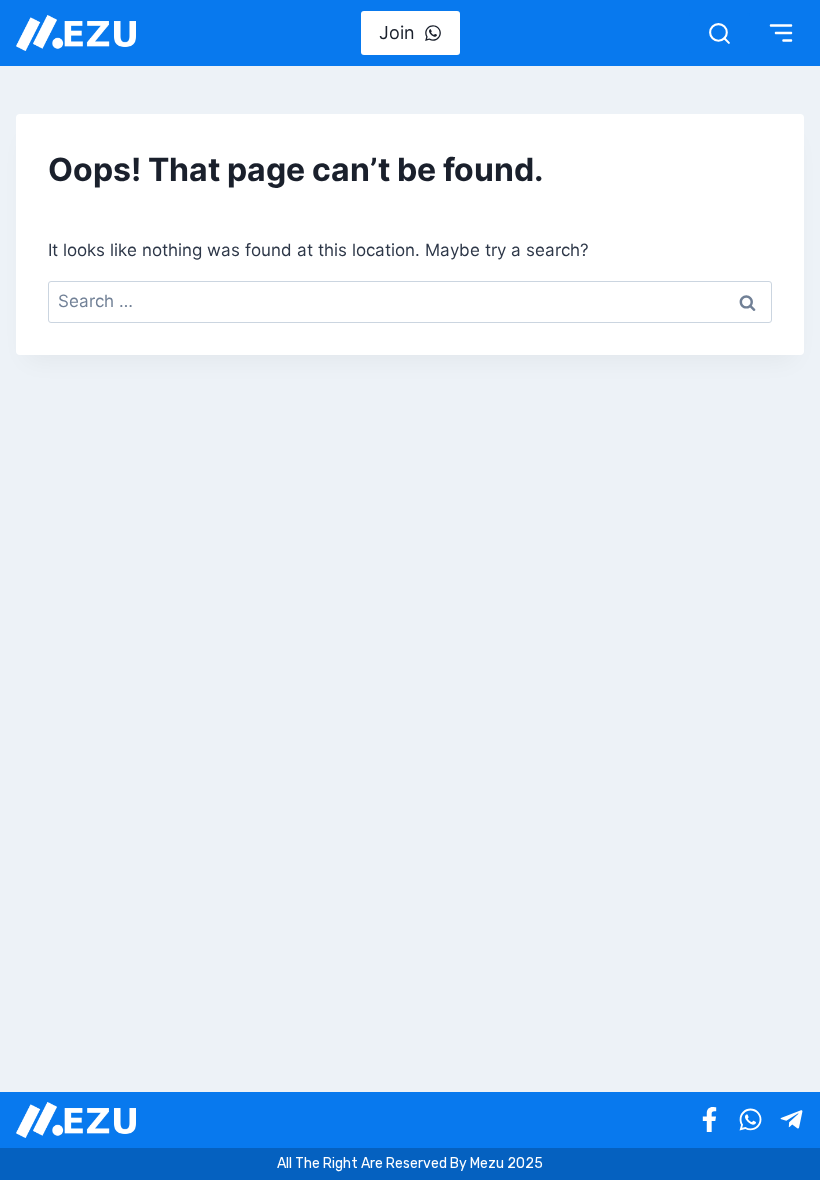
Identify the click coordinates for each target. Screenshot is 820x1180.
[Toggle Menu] (781, 33)
